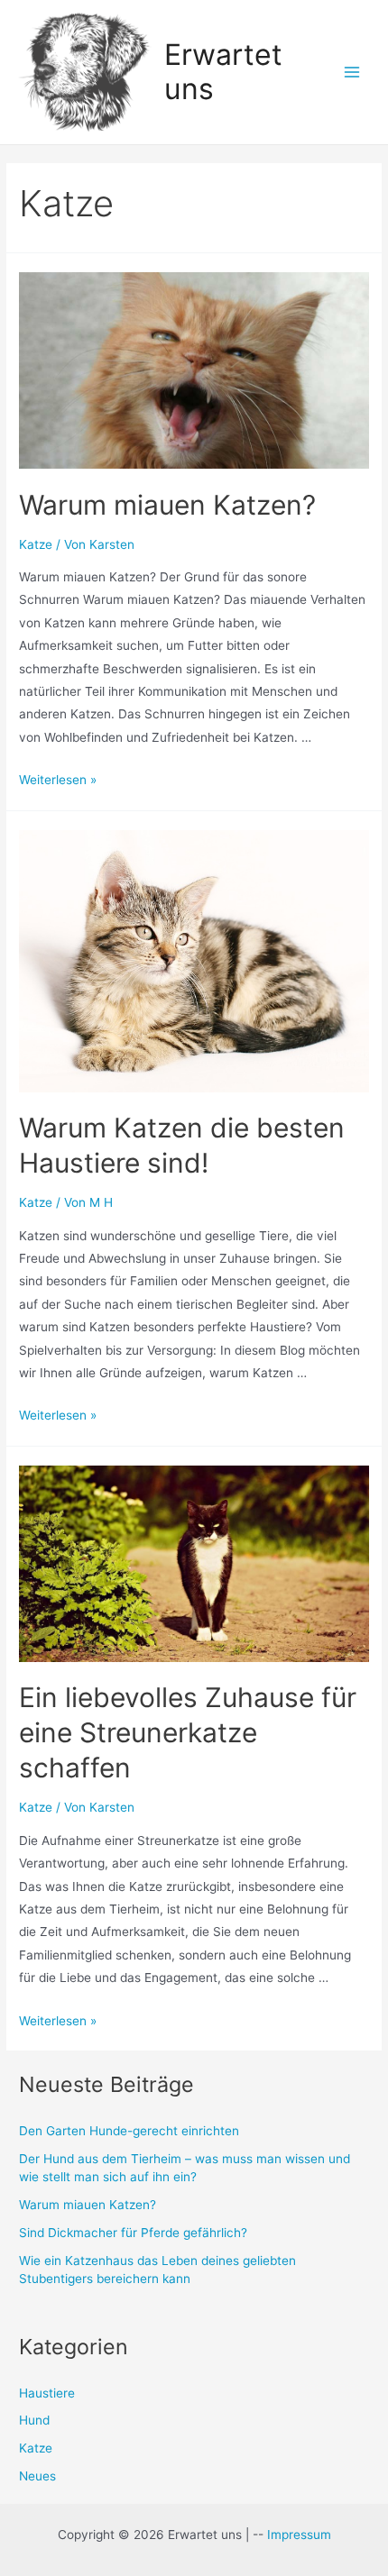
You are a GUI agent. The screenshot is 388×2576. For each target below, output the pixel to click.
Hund (34, 2420)
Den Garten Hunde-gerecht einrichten (129, 2131)
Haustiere (47, 2393)
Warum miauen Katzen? (167, 505)
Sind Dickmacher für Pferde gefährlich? (133, 2233)
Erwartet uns (223, 72)
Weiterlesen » (58, 780)
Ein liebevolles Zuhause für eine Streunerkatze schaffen (188, 1732)
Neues (37, 2476)
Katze (36, 544)
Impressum (299, 2535)
